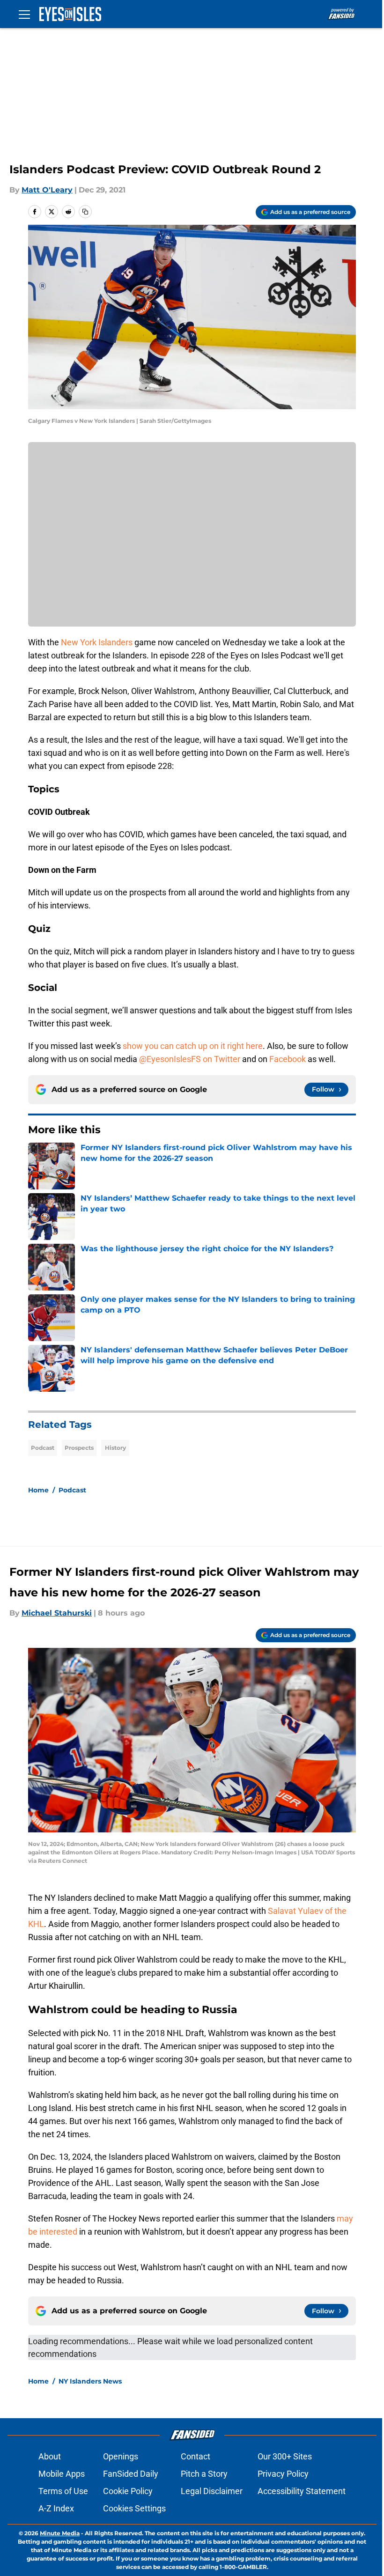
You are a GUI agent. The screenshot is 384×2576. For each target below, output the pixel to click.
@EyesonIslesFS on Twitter (189, 1059)
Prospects (79, 1448)
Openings (121, 2456)
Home (38, 1490)
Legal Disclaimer (212, 2491)
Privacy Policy (283, 2474)
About (50, 2456)
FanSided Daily (131, 2474)
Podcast (43, 1448)
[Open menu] (24, 14)
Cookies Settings (134, 2508)
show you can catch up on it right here (193, 1046)
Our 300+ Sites (285, 2456)
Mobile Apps (62, 2474)
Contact (196, 2456)
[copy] (85, 212)
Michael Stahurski (57, 1613)
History (115, 1448)
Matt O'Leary (47, 190)
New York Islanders (97, 642)
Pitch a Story (204, 2474)
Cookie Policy (128, 2491)
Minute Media (60, 2533)
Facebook (288, 1059)
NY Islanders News (90, 2381)
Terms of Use (63, 2491)
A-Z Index (56, 2508)
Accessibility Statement (302, 2491)
